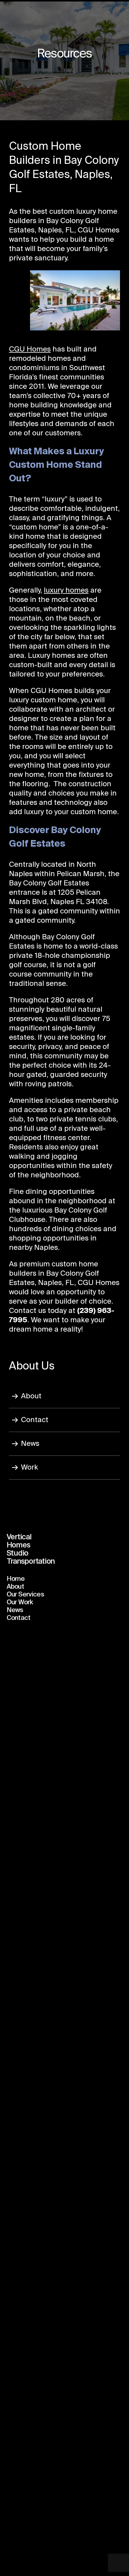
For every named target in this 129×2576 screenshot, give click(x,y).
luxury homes (66, 590)
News (30, 1444)
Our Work (20, 1602)
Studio (18, 1553)
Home (16, 1579)
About (31, 1396)
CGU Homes (30, 349)
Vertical (19, 1537)
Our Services (25, 1595)
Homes (18, 1545)
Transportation (31, 1562)
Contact (35, 1420)
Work (30, 1467)
